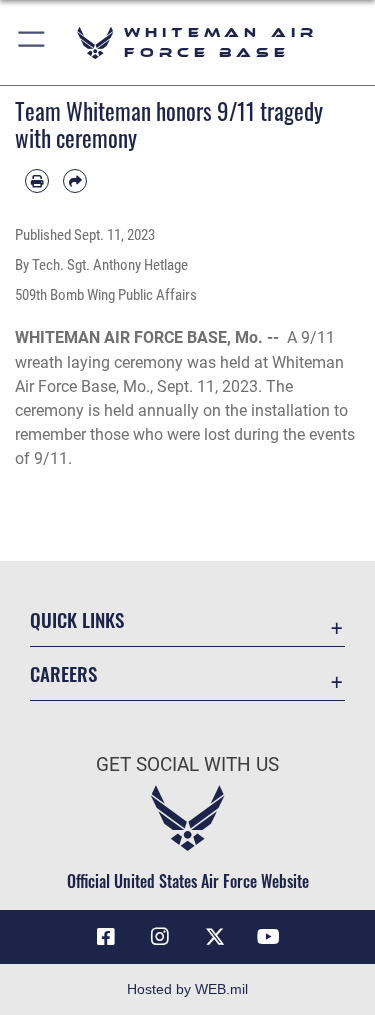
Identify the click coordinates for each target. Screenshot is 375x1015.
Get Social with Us (187, 764)
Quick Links (77, 619)
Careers (63, 673)
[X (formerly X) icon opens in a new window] (215, 937)
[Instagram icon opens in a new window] (160, 937)
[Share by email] (75, 181)
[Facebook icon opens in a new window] (106, 937)
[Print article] (37, 181)
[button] (32, 42)
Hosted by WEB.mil (187, 989)
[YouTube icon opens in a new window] (269, 937)
